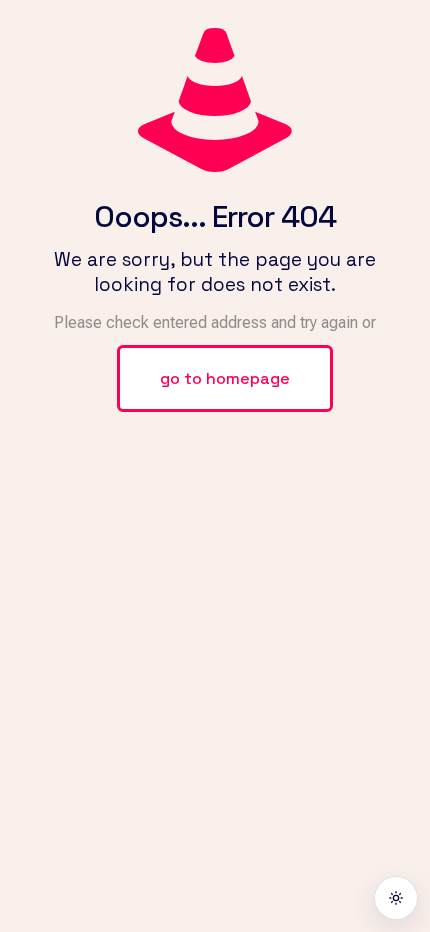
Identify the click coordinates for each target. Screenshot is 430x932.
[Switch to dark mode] (396, 898)
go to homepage (225, 378)
